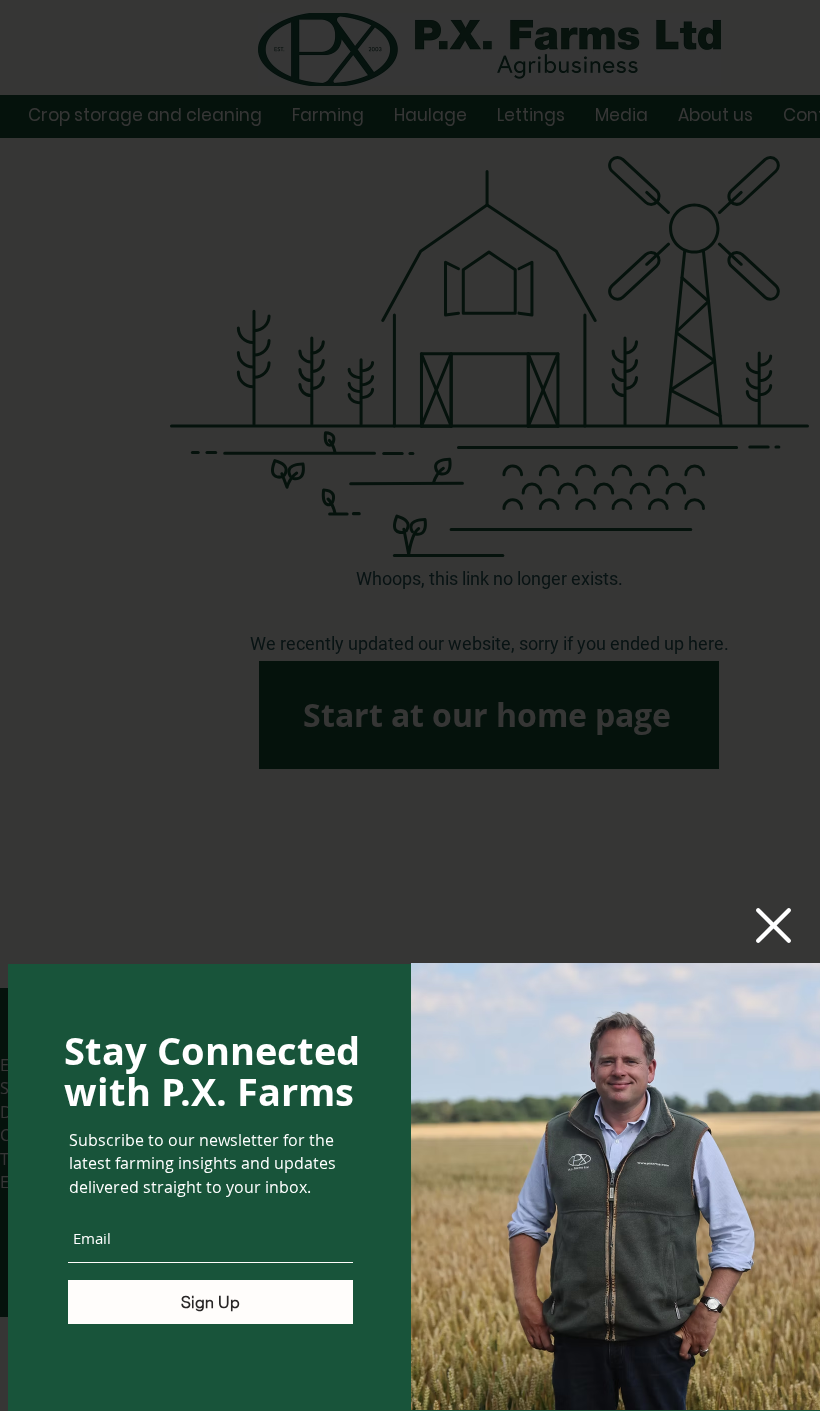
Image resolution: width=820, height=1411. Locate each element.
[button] (773, 925)
